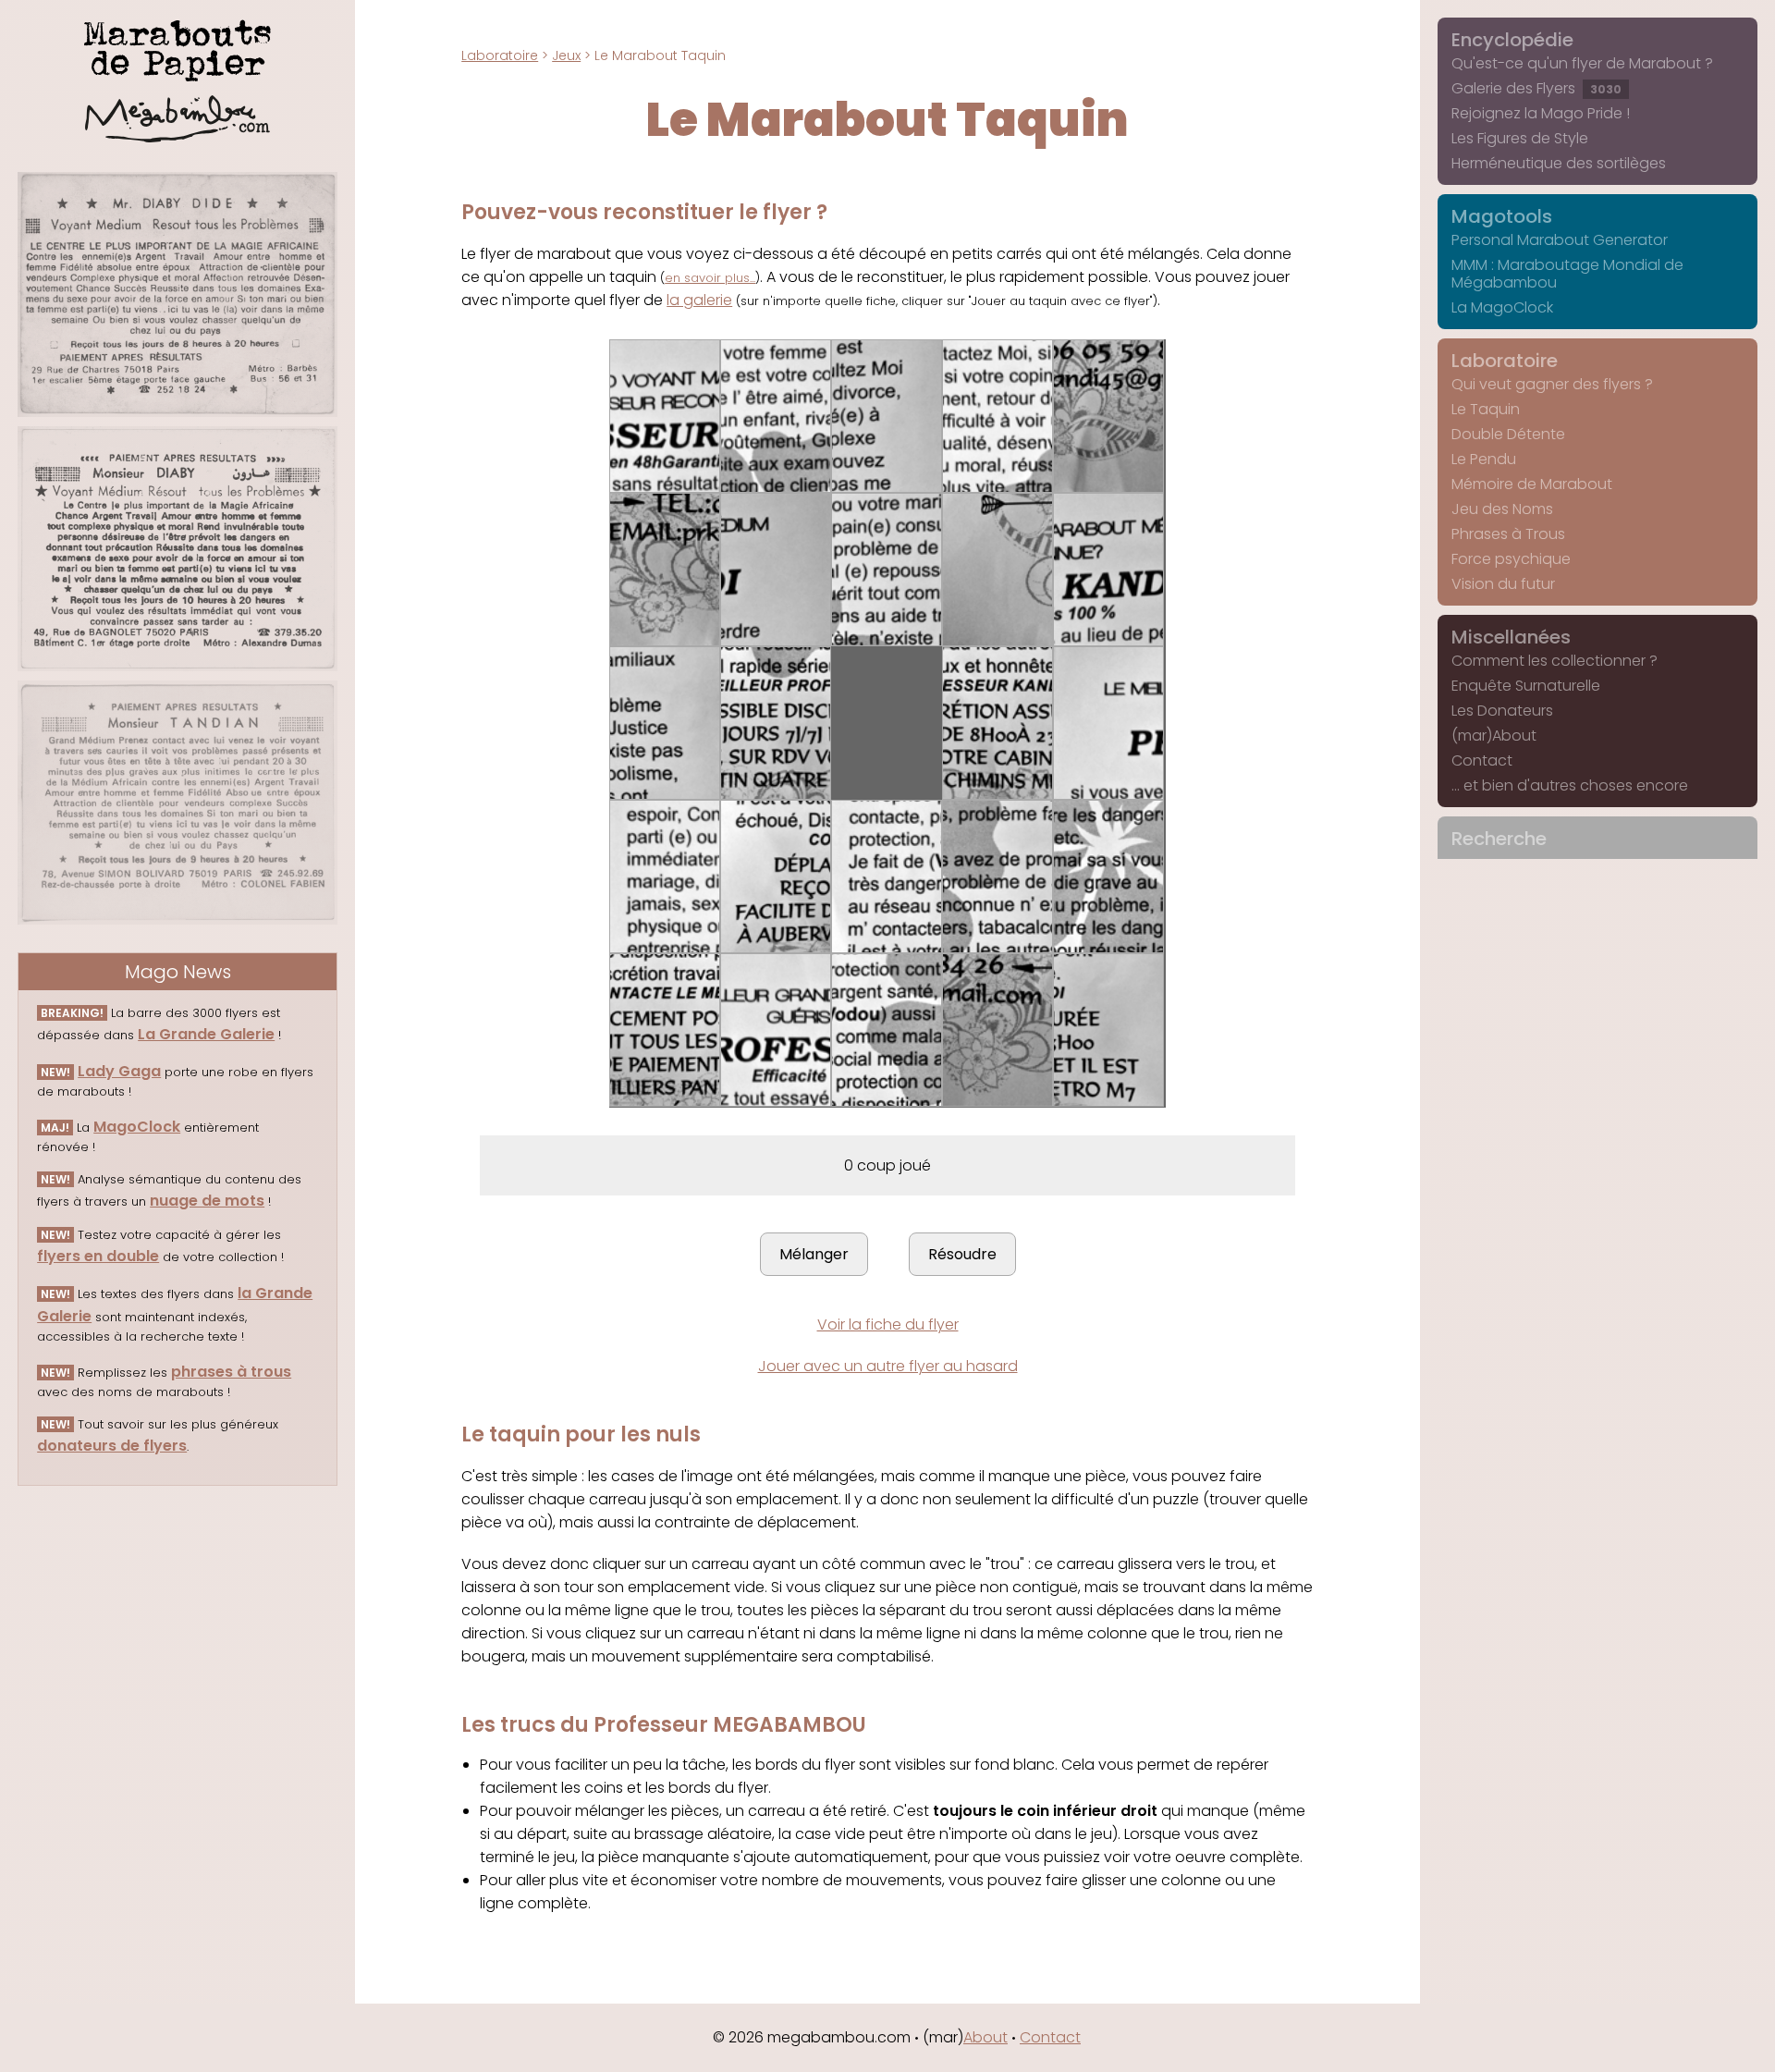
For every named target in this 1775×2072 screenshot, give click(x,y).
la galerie (699, 300)
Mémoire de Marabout (1532, 484)
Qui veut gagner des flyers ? (1552, 384)
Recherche (1499, 839)
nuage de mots (207, 1201)
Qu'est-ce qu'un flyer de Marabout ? (1582, 63)
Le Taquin (1486, 409)
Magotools (1502, 216)
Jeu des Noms (1502, 509)
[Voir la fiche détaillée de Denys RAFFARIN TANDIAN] (177, 803)
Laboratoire (500, 55)
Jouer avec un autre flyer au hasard (888, 1366)
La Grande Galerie (206, 1034)
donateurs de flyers (112, 1446)
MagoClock (137, 1127)
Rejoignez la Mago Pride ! (1541, 113)
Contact (1482, 760)
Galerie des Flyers (1536, 88)
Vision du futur (1503, 584)
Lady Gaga (119, 1071)
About (985, 2037)
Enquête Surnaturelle (1526, 686)
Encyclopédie (1512, 40)
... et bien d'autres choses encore (1570, 785)
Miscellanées (1511, 637)
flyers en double (98, 1256)
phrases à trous (231, 1372)
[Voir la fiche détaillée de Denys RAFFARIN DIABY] (177, 549)
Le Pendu (1484, 459)
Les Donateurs (1502, 711)
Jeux (566, 55)
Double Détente (1508, 434)
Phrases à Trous (1508, 534)
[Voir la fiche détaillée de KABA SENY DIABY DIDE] (177, 294)
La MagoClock (1502, 307)
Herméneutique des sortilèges (1559, 163)
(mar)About (1494, 736)
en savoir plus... (710, 278)
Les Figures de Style (1520, 138)
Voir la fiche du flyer (888, 1324)
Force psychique (1511, 559)
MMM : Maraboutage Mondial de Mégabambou (1567, 274)
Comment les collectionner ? (1555, 661)
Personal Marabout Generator (1560, 240)
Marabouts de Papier (177, 47)
